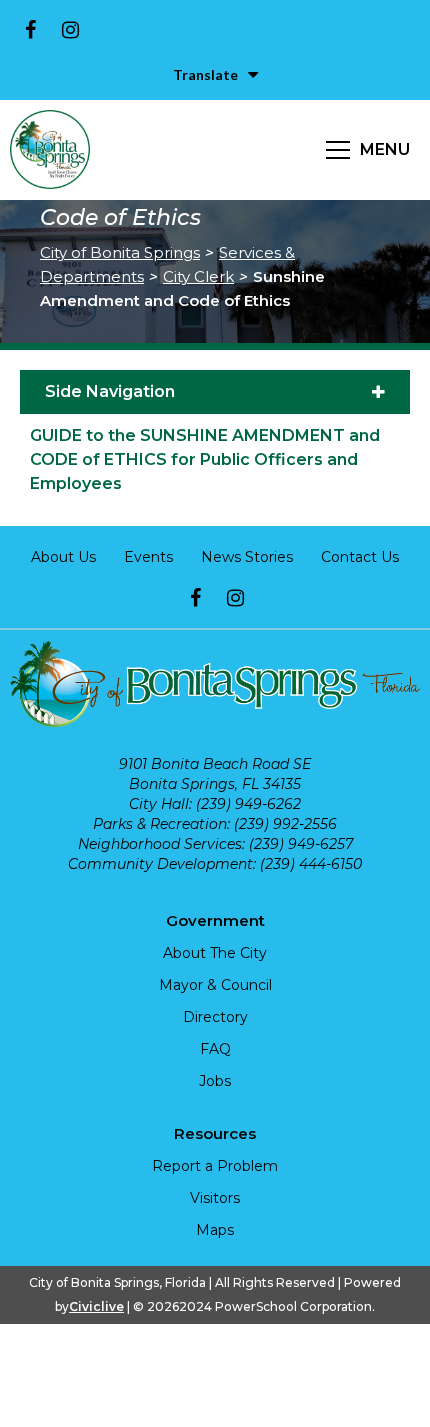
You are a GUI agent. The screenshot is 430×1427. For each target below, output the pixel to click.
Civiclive (96, 1306)
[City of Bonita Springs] (50, 150)
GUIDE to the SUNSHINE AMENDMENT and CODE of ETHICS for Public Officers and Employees (205, 459)
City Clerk (198, 276)
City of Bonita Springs (120, 252)
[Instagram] (70, 30)
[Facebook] (30, 30)
